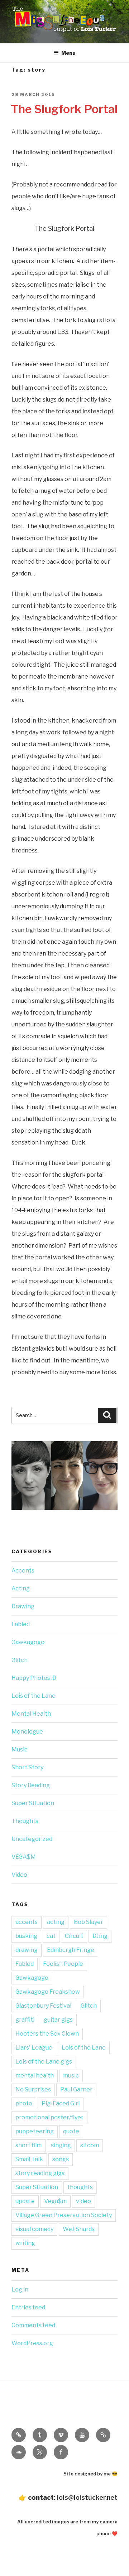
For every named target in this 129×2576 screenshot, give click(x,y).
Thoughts (25, 1821)
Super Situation (33, 1803)
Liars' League (34, 2048)
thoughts (80, 2187)
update (25, 2201)
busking (26, 1936)
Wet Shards (79, 2229)
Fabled (21, 1624)
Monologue (27, 1732)
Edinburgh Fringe (71, 1950)
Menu (68, 53)
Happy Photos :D (34, 1678)
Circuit (74, 1936)
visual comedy (34, 2229)
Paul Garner (76, 2089)
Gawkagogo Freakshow (48, 1992)
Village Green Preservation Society (64, 2215)
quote (71, 2131)
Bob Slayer (89, 1922)
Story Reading (31, 1785)
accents (27, 1922)
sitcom (90, 2145)
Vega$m (55, 2201)
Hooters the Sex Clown (47, 2034)
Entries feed (28, 2307)
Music (20, 1749)
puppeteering (35, 2131)
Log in (20, 2290)
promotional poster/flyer (49, 2117)
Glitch (20, 1660)
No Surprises (33, 2089)
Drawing (23, 1606)
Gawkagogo (28, 1642)
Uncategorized (32, 1839)
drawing (27, 1950)
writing (25, 2243)
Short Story (27, 1767)
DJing (100, 1936)
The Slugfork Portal (64, 109)
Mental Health (31, 1714)
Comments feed (33, 2325)
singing (61, 2145)
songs (61, 2159)
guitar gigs (58, 2020)
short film (28, 2145)
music (71, 2076)
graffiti (25, 2020)
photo (24, 2103)
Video (19, 1875)
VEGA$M (24, 1857)
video (83, 2201)
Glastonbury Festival (43, 2006)
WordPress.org (32, 2343)
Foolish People (63, 1964)
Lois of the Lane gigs (44, 2062)
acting (56, 1922)
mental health (35, 2076)
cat (51, 1936)
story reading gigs (40, 2173)
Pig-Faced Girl (61, 2103)
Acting (21, 1588)
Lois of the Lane (34, 1696)
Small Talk (29, 2159)
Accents (23, 1571)
